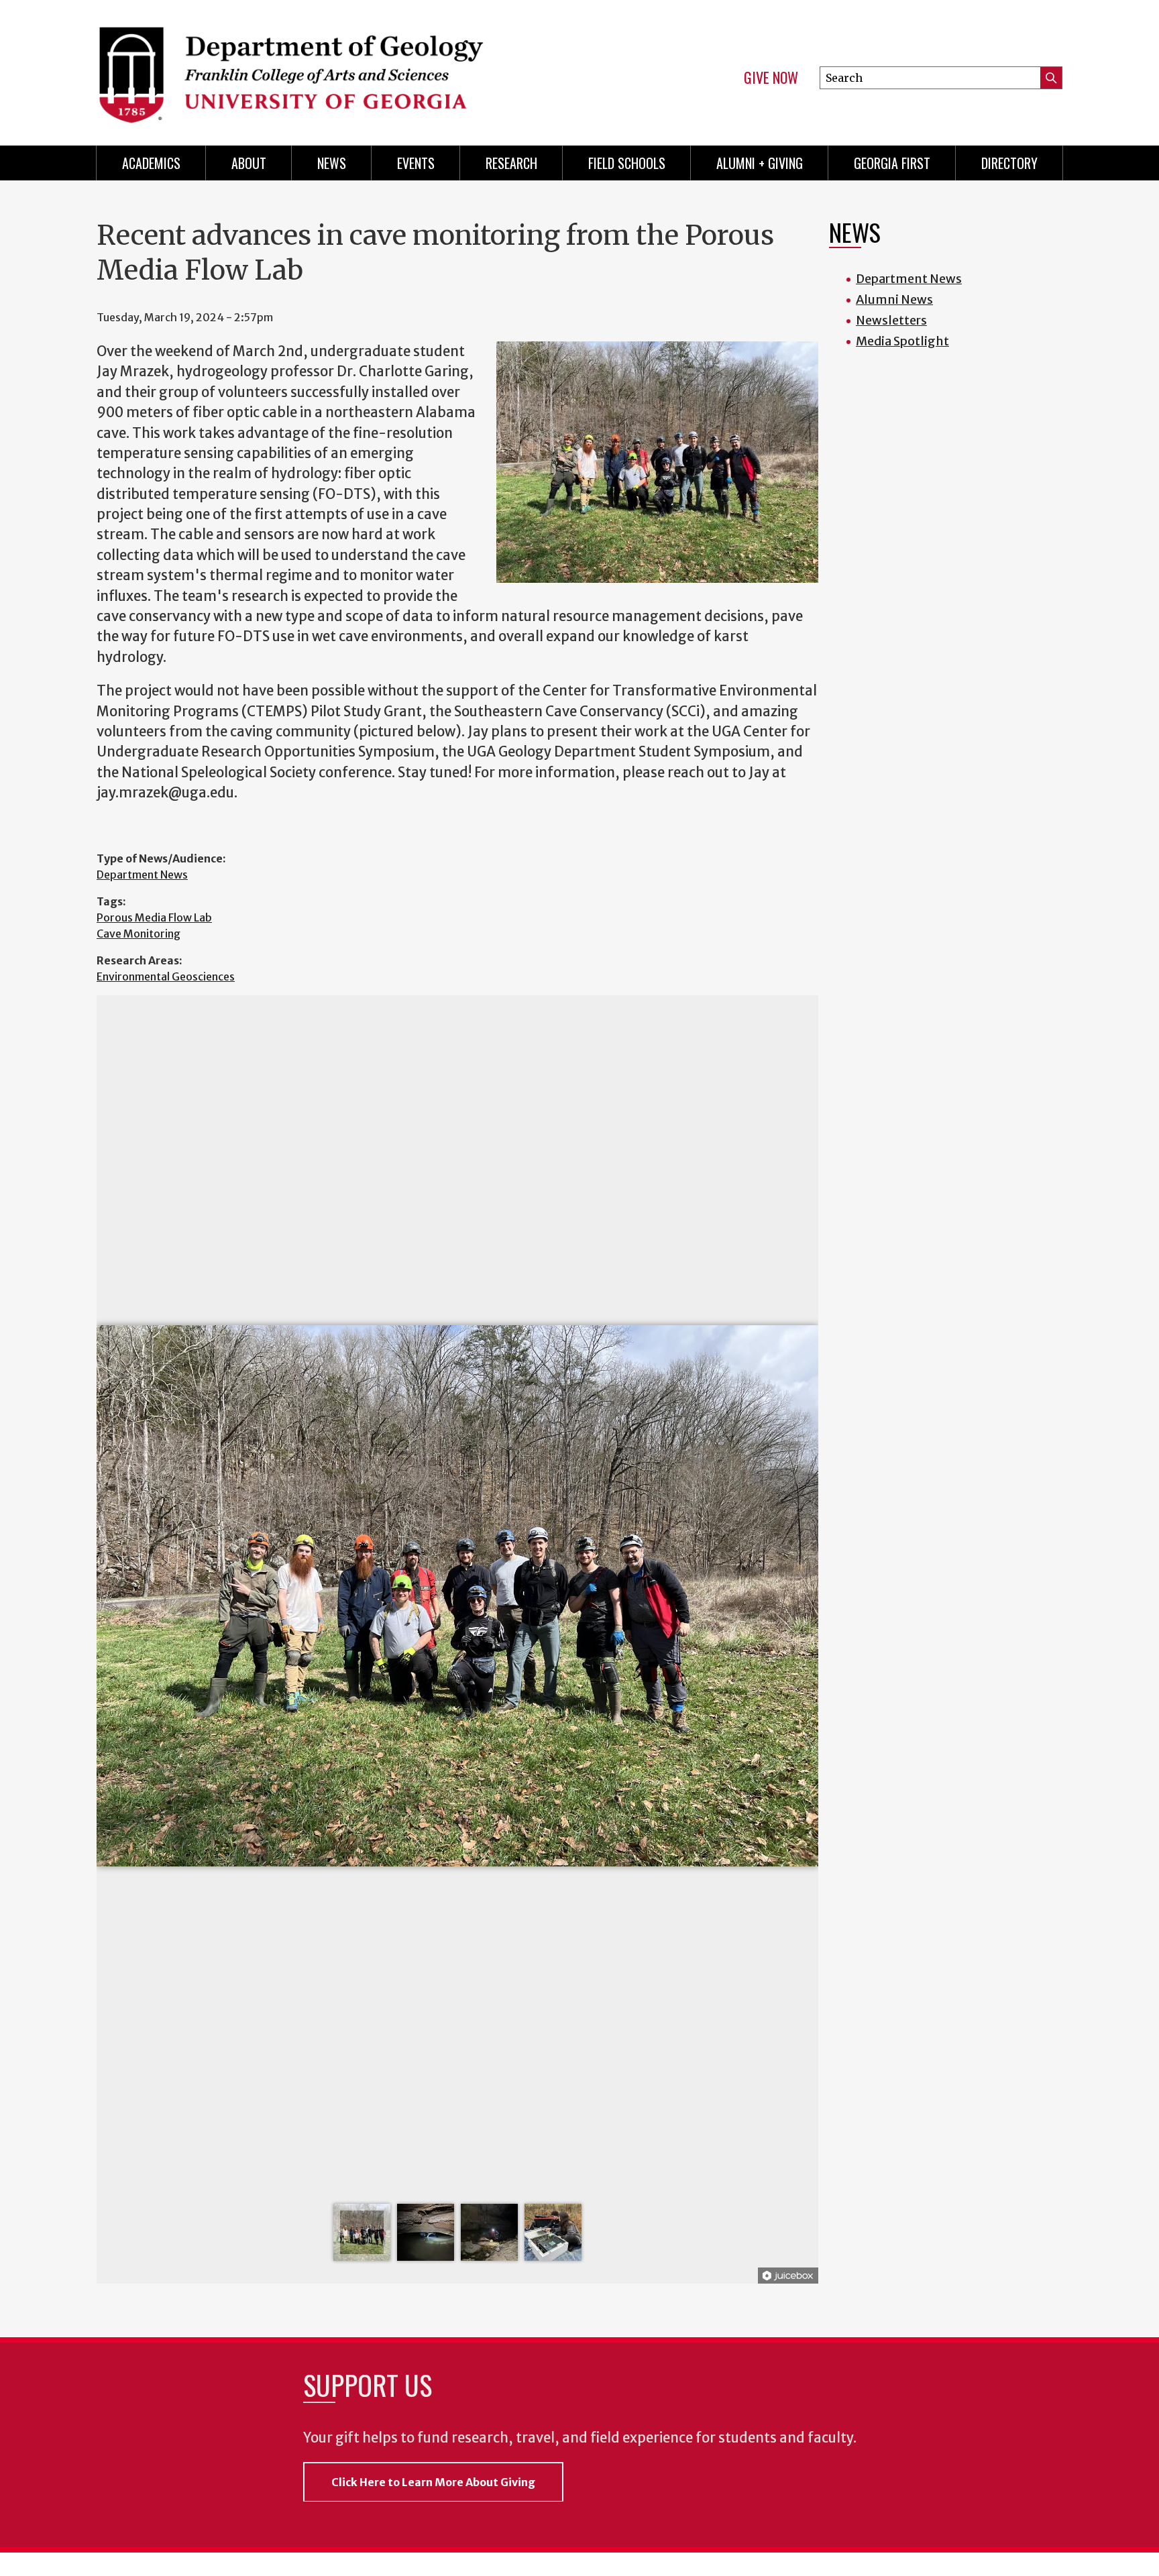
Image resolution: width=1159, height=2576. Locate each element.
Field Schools (627, 163)
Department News (142, 875)
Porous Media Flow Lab (154, 917)
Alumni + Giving (760, 163)
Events (416, 163)
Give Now (771, 78)
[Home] (331, 67)
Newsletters (891, 320)
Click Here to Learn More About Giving (433, 2482)
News (332, 163)
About (249, 163)
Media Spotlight (902, 341)
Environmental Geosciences (166, 976)
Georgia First (892, 163)
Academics (151, 163)
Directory (1009, 163)
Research (511, 163)
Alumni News (894, 299)
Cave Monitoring (139, 934)
